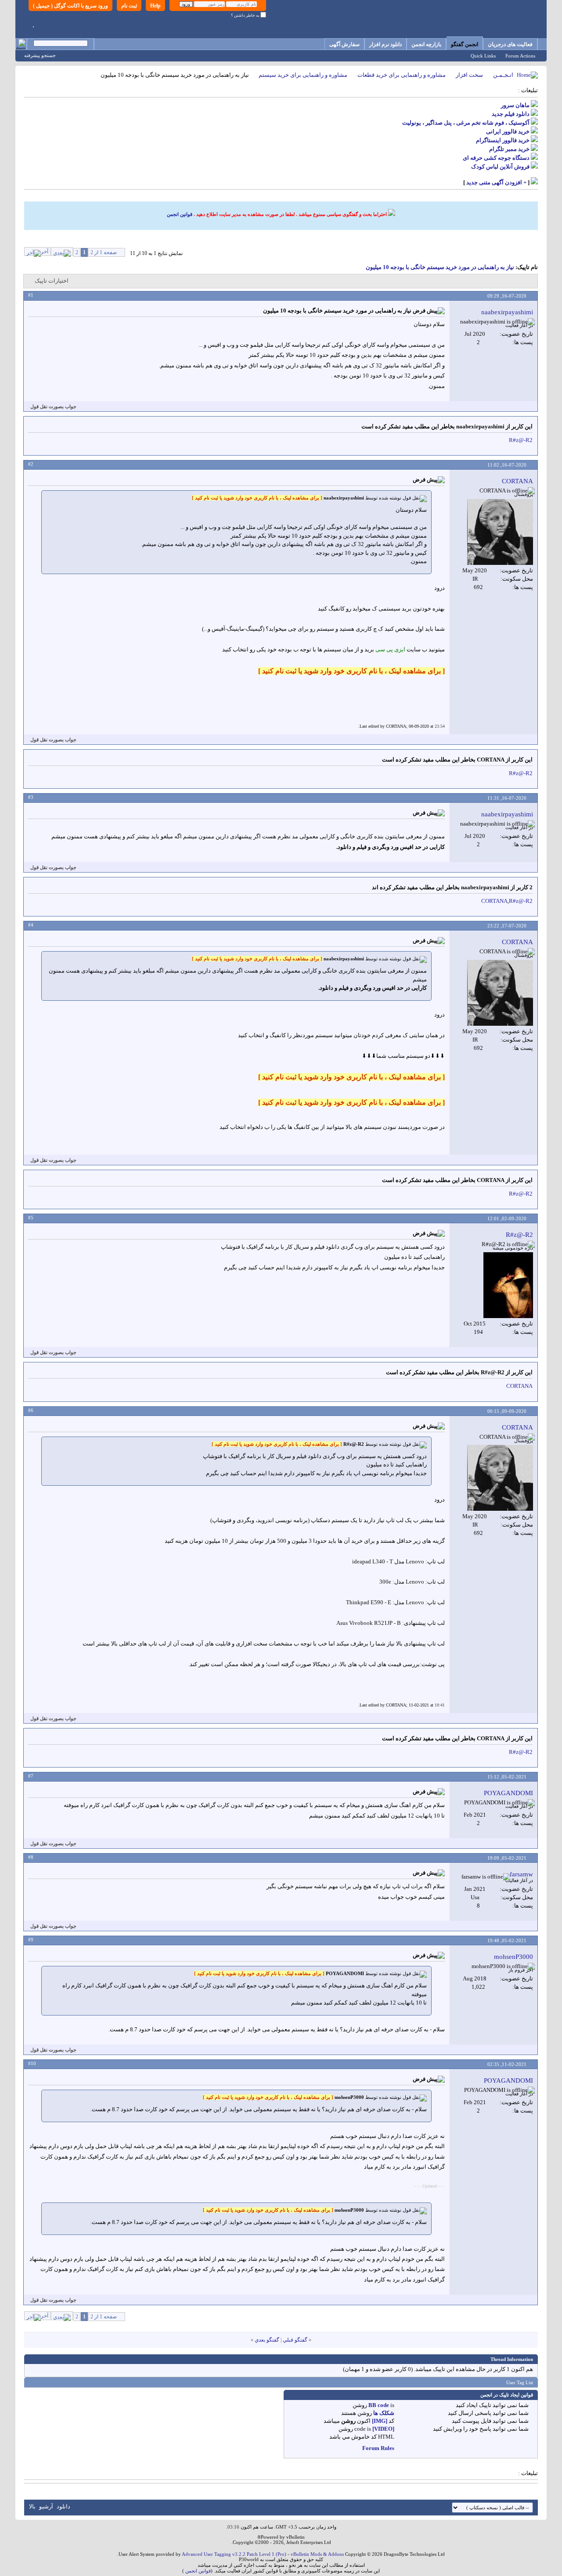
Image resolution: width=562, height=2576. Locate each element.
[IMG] (380, 2421)
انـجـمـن (503, 75)
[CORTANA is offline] (500, 532)
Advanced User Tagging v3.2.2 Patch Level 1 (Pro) (234, 2554)
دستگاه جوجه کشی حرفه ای (496, 158)
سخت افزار (469, 75)
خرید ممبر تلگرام (509, 149)
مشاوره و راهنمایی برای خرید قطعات (402, 75)
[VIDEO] (383, 2429)
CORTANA (494, 901)
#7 (31, 1776)
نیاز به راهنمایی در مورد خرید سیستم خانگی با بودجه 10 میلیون (440, 267)
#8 (31, 1857)
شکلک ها (384, 2413)
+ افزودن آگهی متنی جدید (496, 182)
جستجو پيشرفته (40, 55)
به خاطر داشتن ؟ (246, 15)
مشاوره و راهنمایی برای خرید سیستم (303, 75)
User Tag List (520, 2382)
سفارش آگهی (344, 44)
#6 (31, 1410)
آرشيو (46, 2506)
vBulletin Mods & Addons (317, 2554)
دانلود (63, 2506)
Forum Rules (378, 2448)
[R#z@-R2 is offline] (508, 1285)
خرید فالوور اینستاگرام (503, 140)
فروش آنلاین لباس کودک (500, 167)
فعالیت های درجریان (510, 44)
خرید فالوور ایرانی (508, 131)
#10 (32, 2063)
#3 (31, 797)
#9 (31, 1940)
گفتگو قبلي (295, 2340)
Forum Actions (520, 56)
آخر (45, 251)
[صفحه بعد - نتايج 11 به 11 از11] (62, 251)
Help (155, 6)
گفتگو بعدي (267, 2340)
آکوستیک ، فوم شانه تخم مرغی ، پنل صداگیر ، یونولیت (466, 123)
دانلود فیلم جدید (511, 114)
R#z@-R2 (521, 440)
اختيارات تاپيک (52, 281)
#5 (31, 1218)
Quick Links (483, 56)
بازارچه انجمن (426, 44)
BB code (379, 2405)
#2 (31, 464)
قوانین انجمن (180, 214)
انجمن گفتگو (465, 44)
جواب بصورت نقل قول (53, 406)
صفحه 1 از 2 (104, 252)
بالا (32, 2506)
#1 (31, 295)
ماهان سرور (515, 105)
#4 (31, 925)
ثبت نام (129, 6)
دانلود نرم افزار (385, 44)
